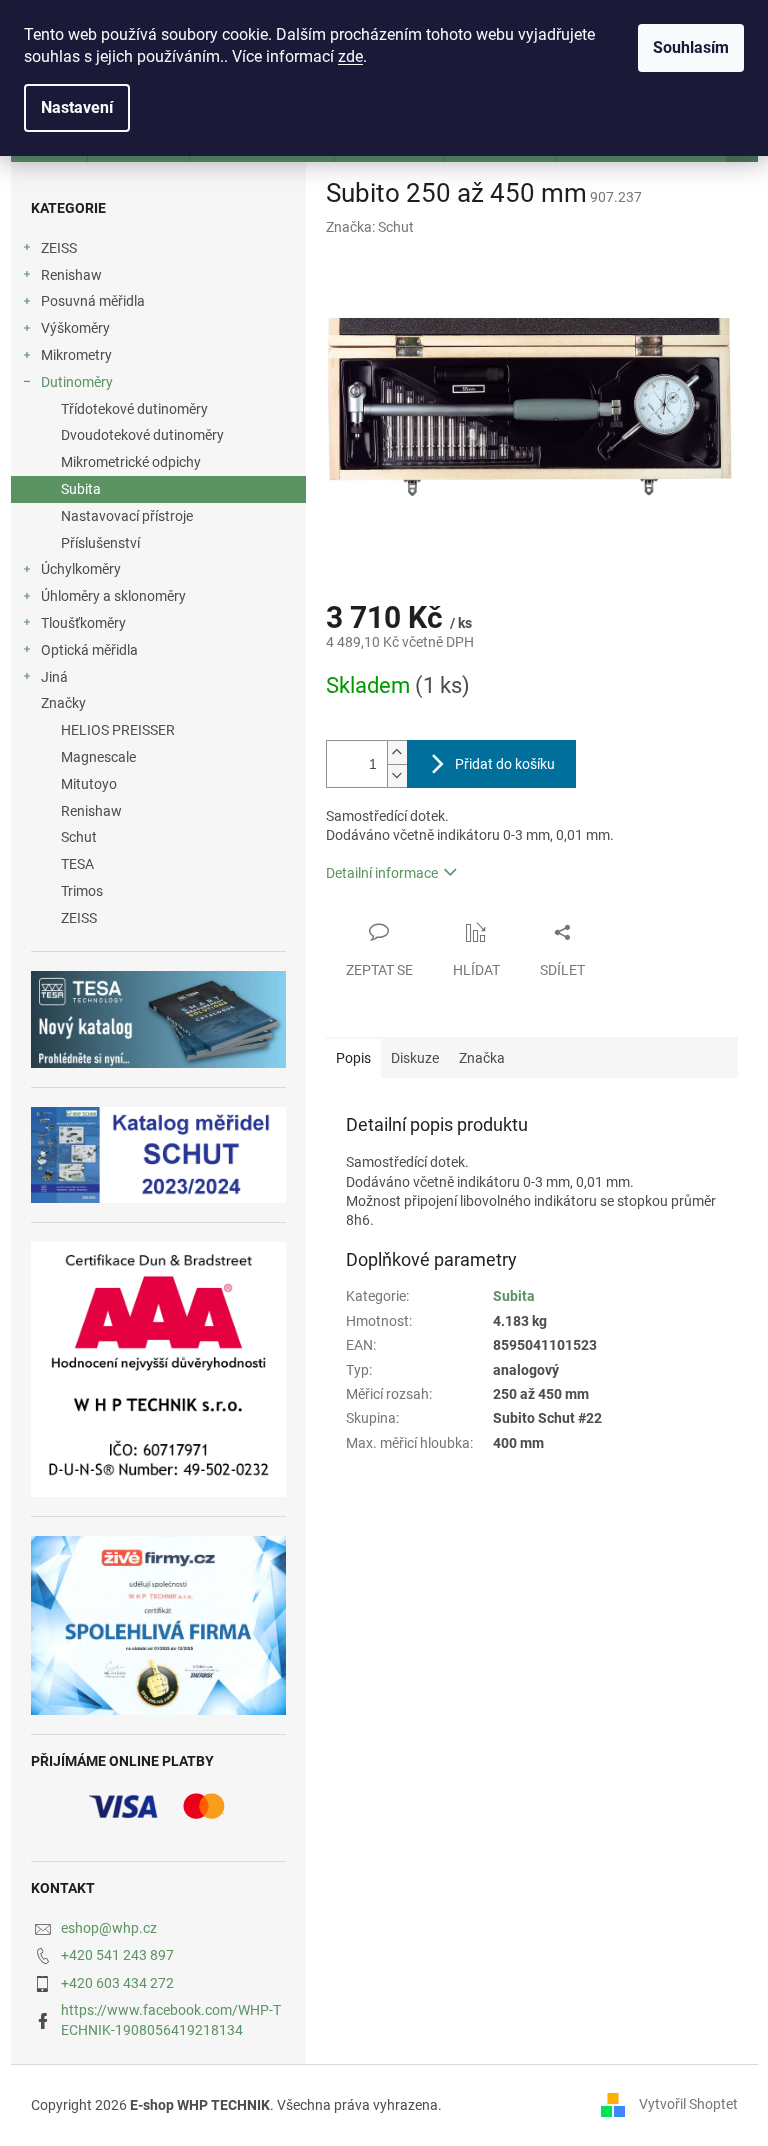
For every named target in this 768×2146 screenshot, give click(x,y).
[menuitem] (158, 730)
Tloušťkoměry (83, 623)
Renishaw (71, 275)
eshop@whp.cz (109, 1928)
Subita (81, 489)
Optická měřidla (89, 650)
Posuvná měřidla (93, 301)
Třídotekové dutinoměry (134, 409)
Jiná (54, 677)
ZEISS (59, 248)
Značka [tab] (482, 1058)
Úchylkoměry (81, 569)
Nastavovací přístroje (127, 516)
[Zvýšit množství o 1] (397, 752)
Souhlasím (691, 47)
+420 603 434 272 (117, 1983)
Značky (63, 703)
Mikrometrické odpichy (131, 462)
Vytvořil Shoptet (688, 2104)
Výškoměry (75, 328)
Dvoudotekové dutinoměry (142, 435)
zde (350, 56)
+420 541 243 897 (117, 1955)
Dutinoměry (77, 382)
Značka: (370, 227)
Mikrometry (76, 355)
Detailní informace (382, 873)
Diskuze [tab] (415, 1058)
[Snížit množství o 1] (397, 775)
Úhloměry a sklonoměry (113, 596)
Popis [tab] (353, 1058)
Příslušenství (100, 543)
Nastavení (77, 107)
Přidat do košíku (505, 764)
